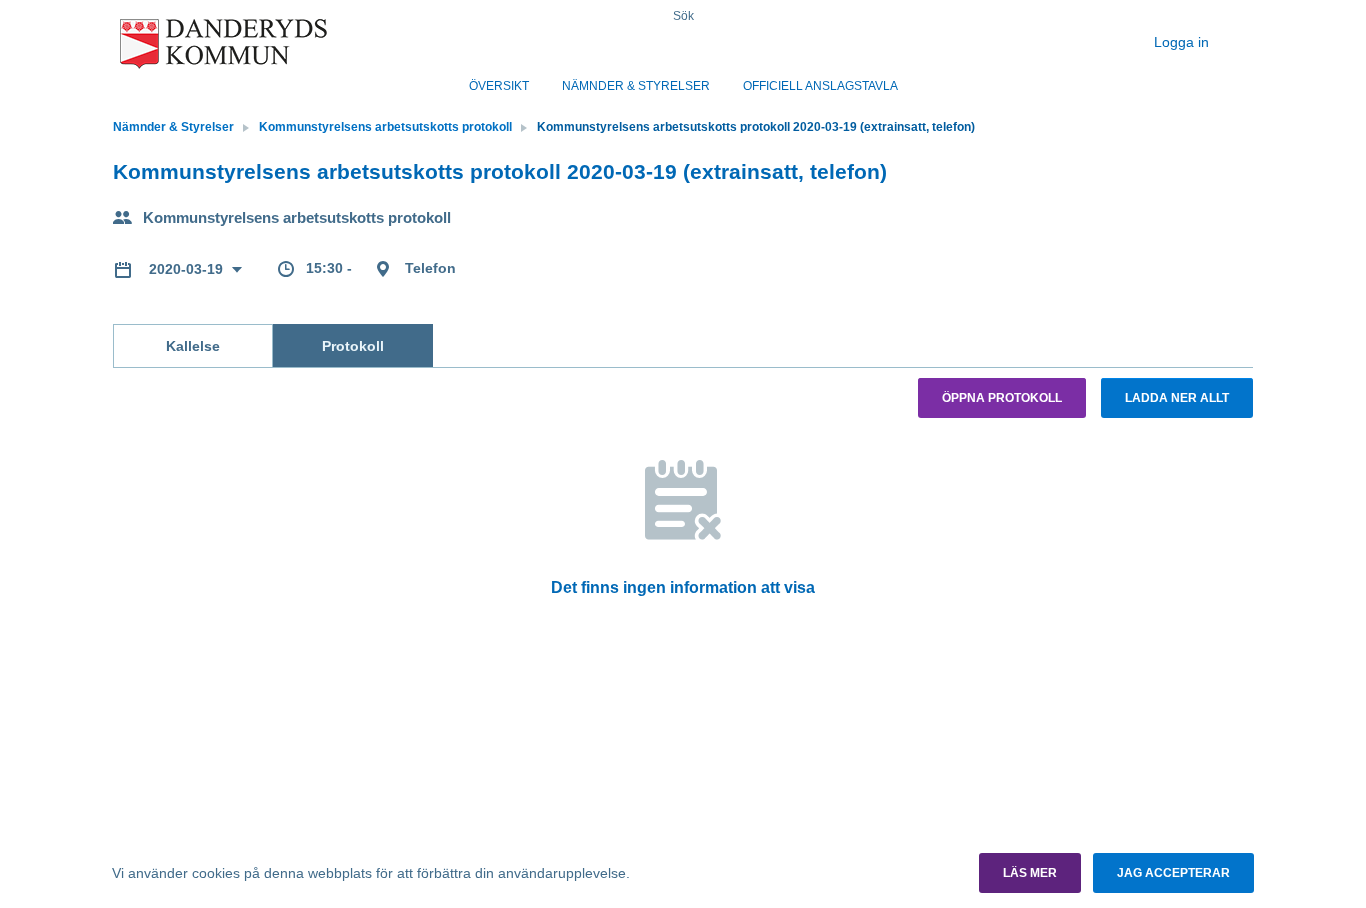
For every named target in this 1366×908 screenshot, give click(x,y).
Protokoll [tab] (353, 346)
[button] (1030, 873)
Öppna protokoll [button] (1002, 398)
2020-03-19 (188, 269)
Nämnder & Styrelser (636, 86)
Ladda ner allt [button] (1177, 398)
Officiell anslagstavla (820, 86)
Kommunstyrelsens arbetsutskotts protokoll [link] (385, 127)
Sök (683, 16)
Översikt (499, 86)
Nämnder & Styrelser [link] (173, 127)
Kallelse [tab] (193, 346)
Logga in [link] (1183, 42)
